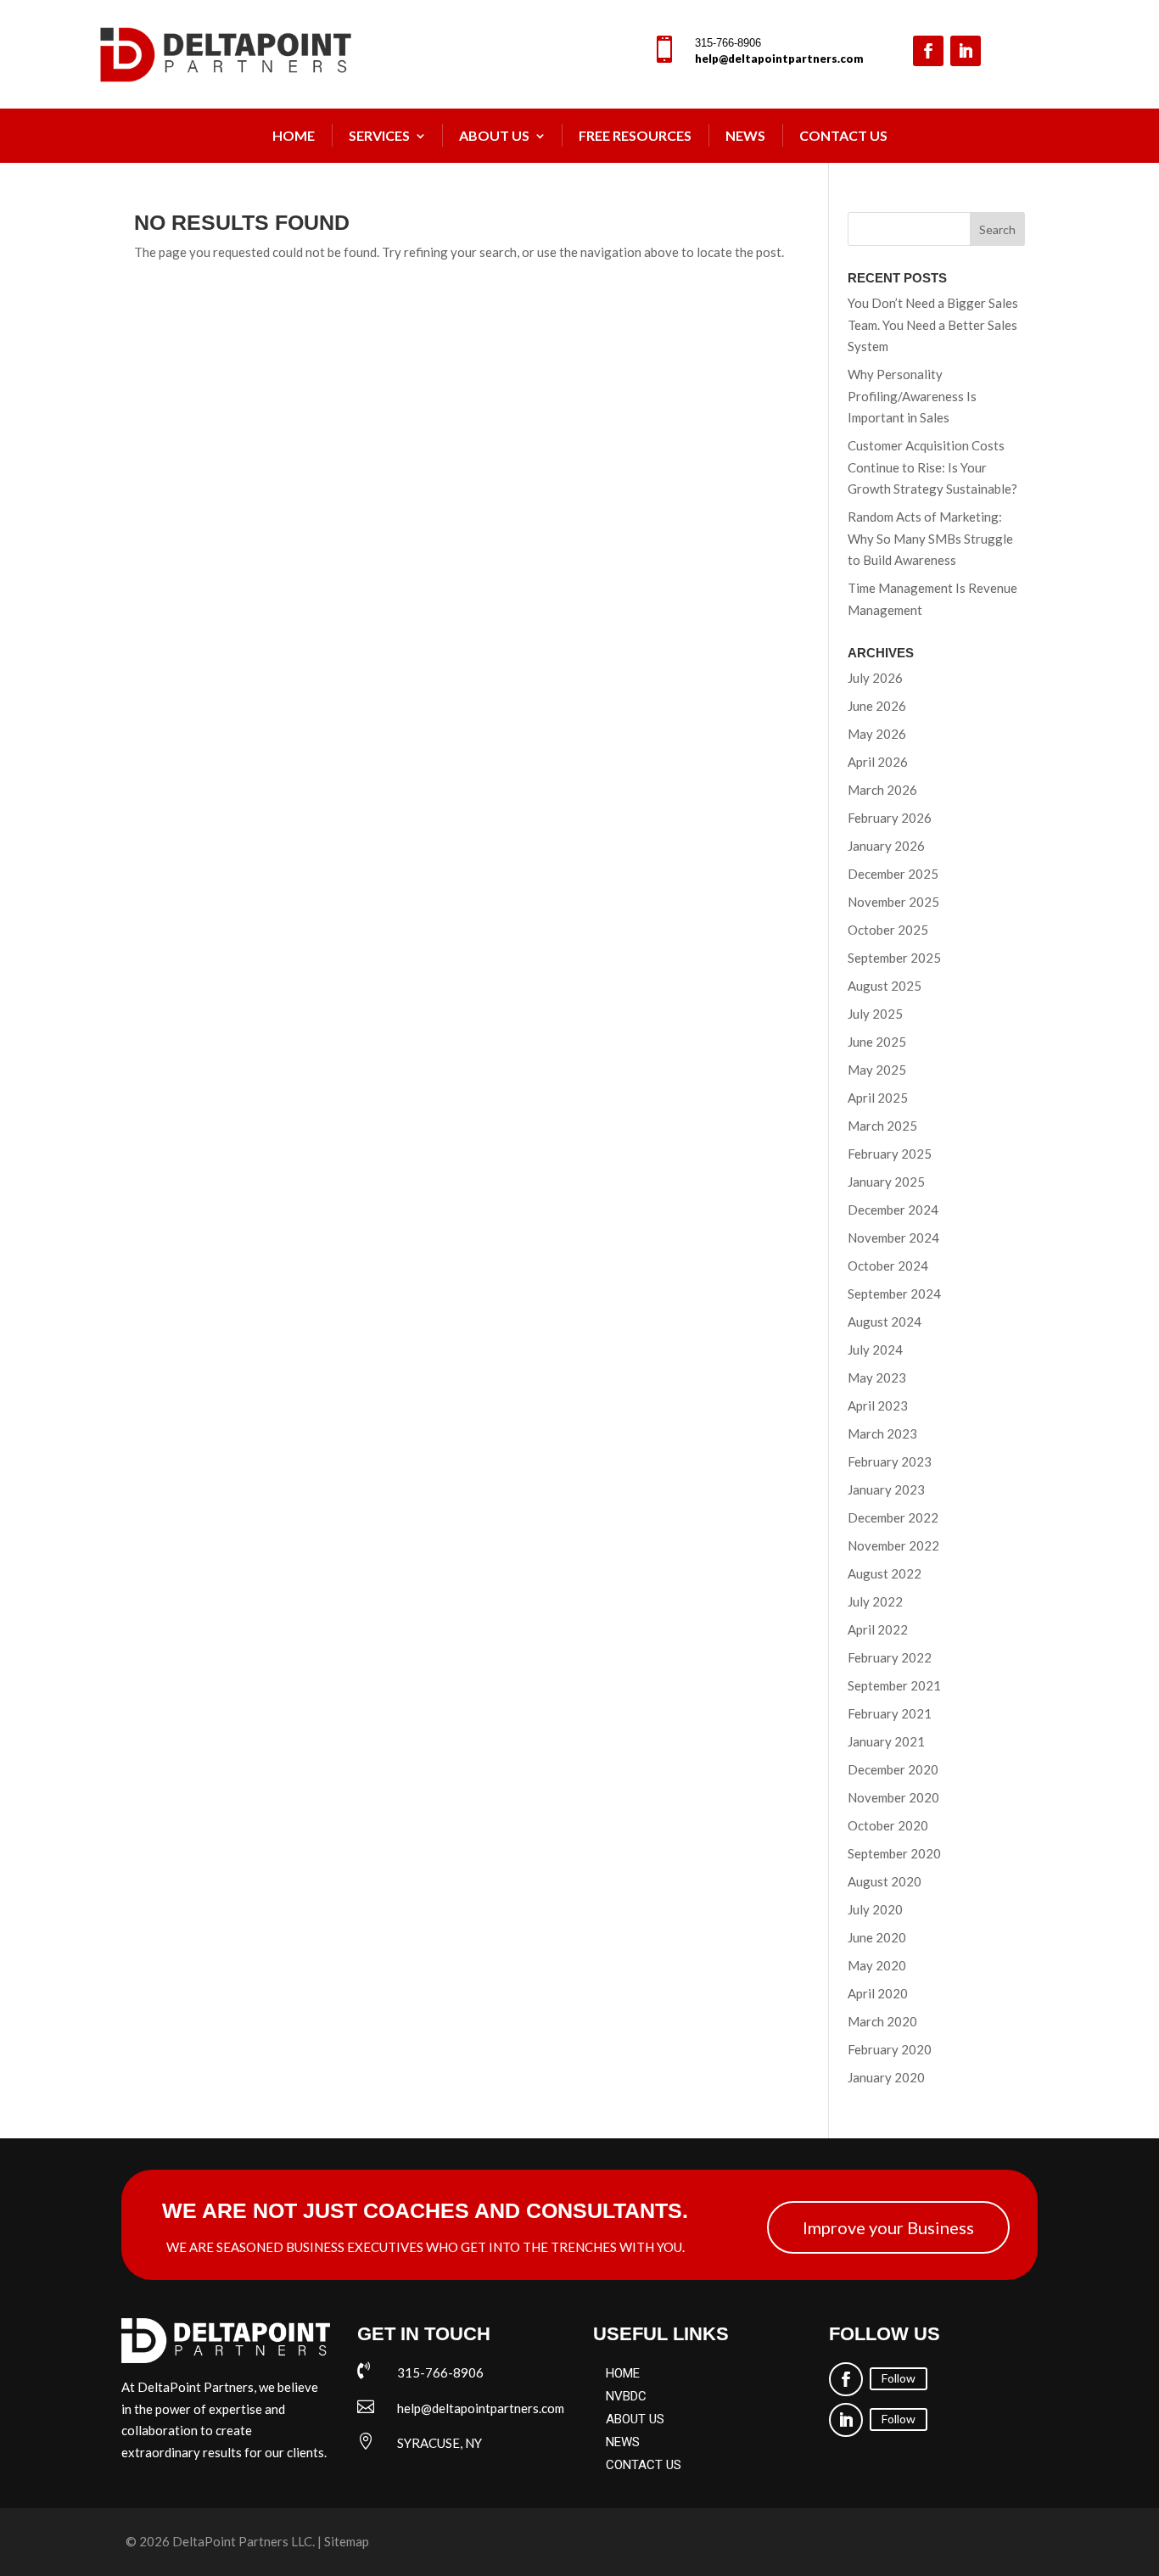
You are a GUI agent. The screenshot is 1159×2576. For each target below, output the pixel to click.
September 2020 (894, 1853)
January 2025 (886, 1182)
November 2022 (893, 1545)
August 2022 (885, 1573)
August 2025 (885, 986)
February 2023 (890, 1461)
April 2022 (878, 1629)
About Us (494, 135)
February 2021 (890, 1713)
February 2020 (890, 2049)
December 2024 (893, 1210)
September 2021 (894, 1685)
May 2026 (877, 734)
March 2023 (882, 1433)
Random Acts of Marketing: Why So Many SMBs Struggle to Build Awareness (930, 538)
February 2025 (890, 1154)
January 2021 (886, 1741)
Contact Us (843, 135)
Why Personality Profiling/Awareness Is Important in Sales (912, 396)
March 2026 (882, 790)
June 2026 (877, 706)
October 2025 (888, 930)
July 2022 (875, 1601)
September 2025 (894, 958)
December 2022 (893, 1517)
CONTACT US (644, 2465)
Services (379, 135)
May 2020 (877, 1965)
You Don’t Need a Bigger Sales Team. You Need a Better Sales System (933, 324)
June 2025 (877, 1042)
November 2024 (893, 1238)
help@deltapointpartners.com (779, 59)
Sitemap (347, 2541)
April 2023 (878, 1405)
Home (294, 135)
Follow (899, 2378)
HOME (623, 2373)
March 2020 (882, 2021)
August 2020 (885, 1881)
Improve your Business (888, 2227)
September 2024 (894, 1294)
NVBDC (626, 2396)
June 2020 (877, 1937)
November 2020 (893, 1797)
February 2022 (890, 1657)
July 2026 (875, 678)
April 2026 (878, 762)
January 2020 (886, 2077)
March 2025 (882, 1126)
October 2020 (888, 1825)
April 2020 (878, 1993)
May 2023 (877, 1377)
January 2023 (886, 1489)
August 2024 (885, 1322)
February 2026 (890, 818)
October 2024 (888, 1266)
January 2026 (886, 846)
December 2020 (893, 1769)
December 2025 (893, 874)
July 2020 (875, 1909)
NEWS (745, 135)
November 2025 (893, 902)
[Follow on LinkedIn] (966, 51)
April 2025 (878, 1098)
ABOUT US (635, 2419)
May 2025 (877, 1070)
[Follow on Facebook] (928, 51)
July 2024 (875, 1349)
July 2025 (875, 1014)
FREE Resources (635, 135)
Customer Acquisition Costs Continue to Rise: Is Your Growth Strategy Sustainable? (932, 467)
